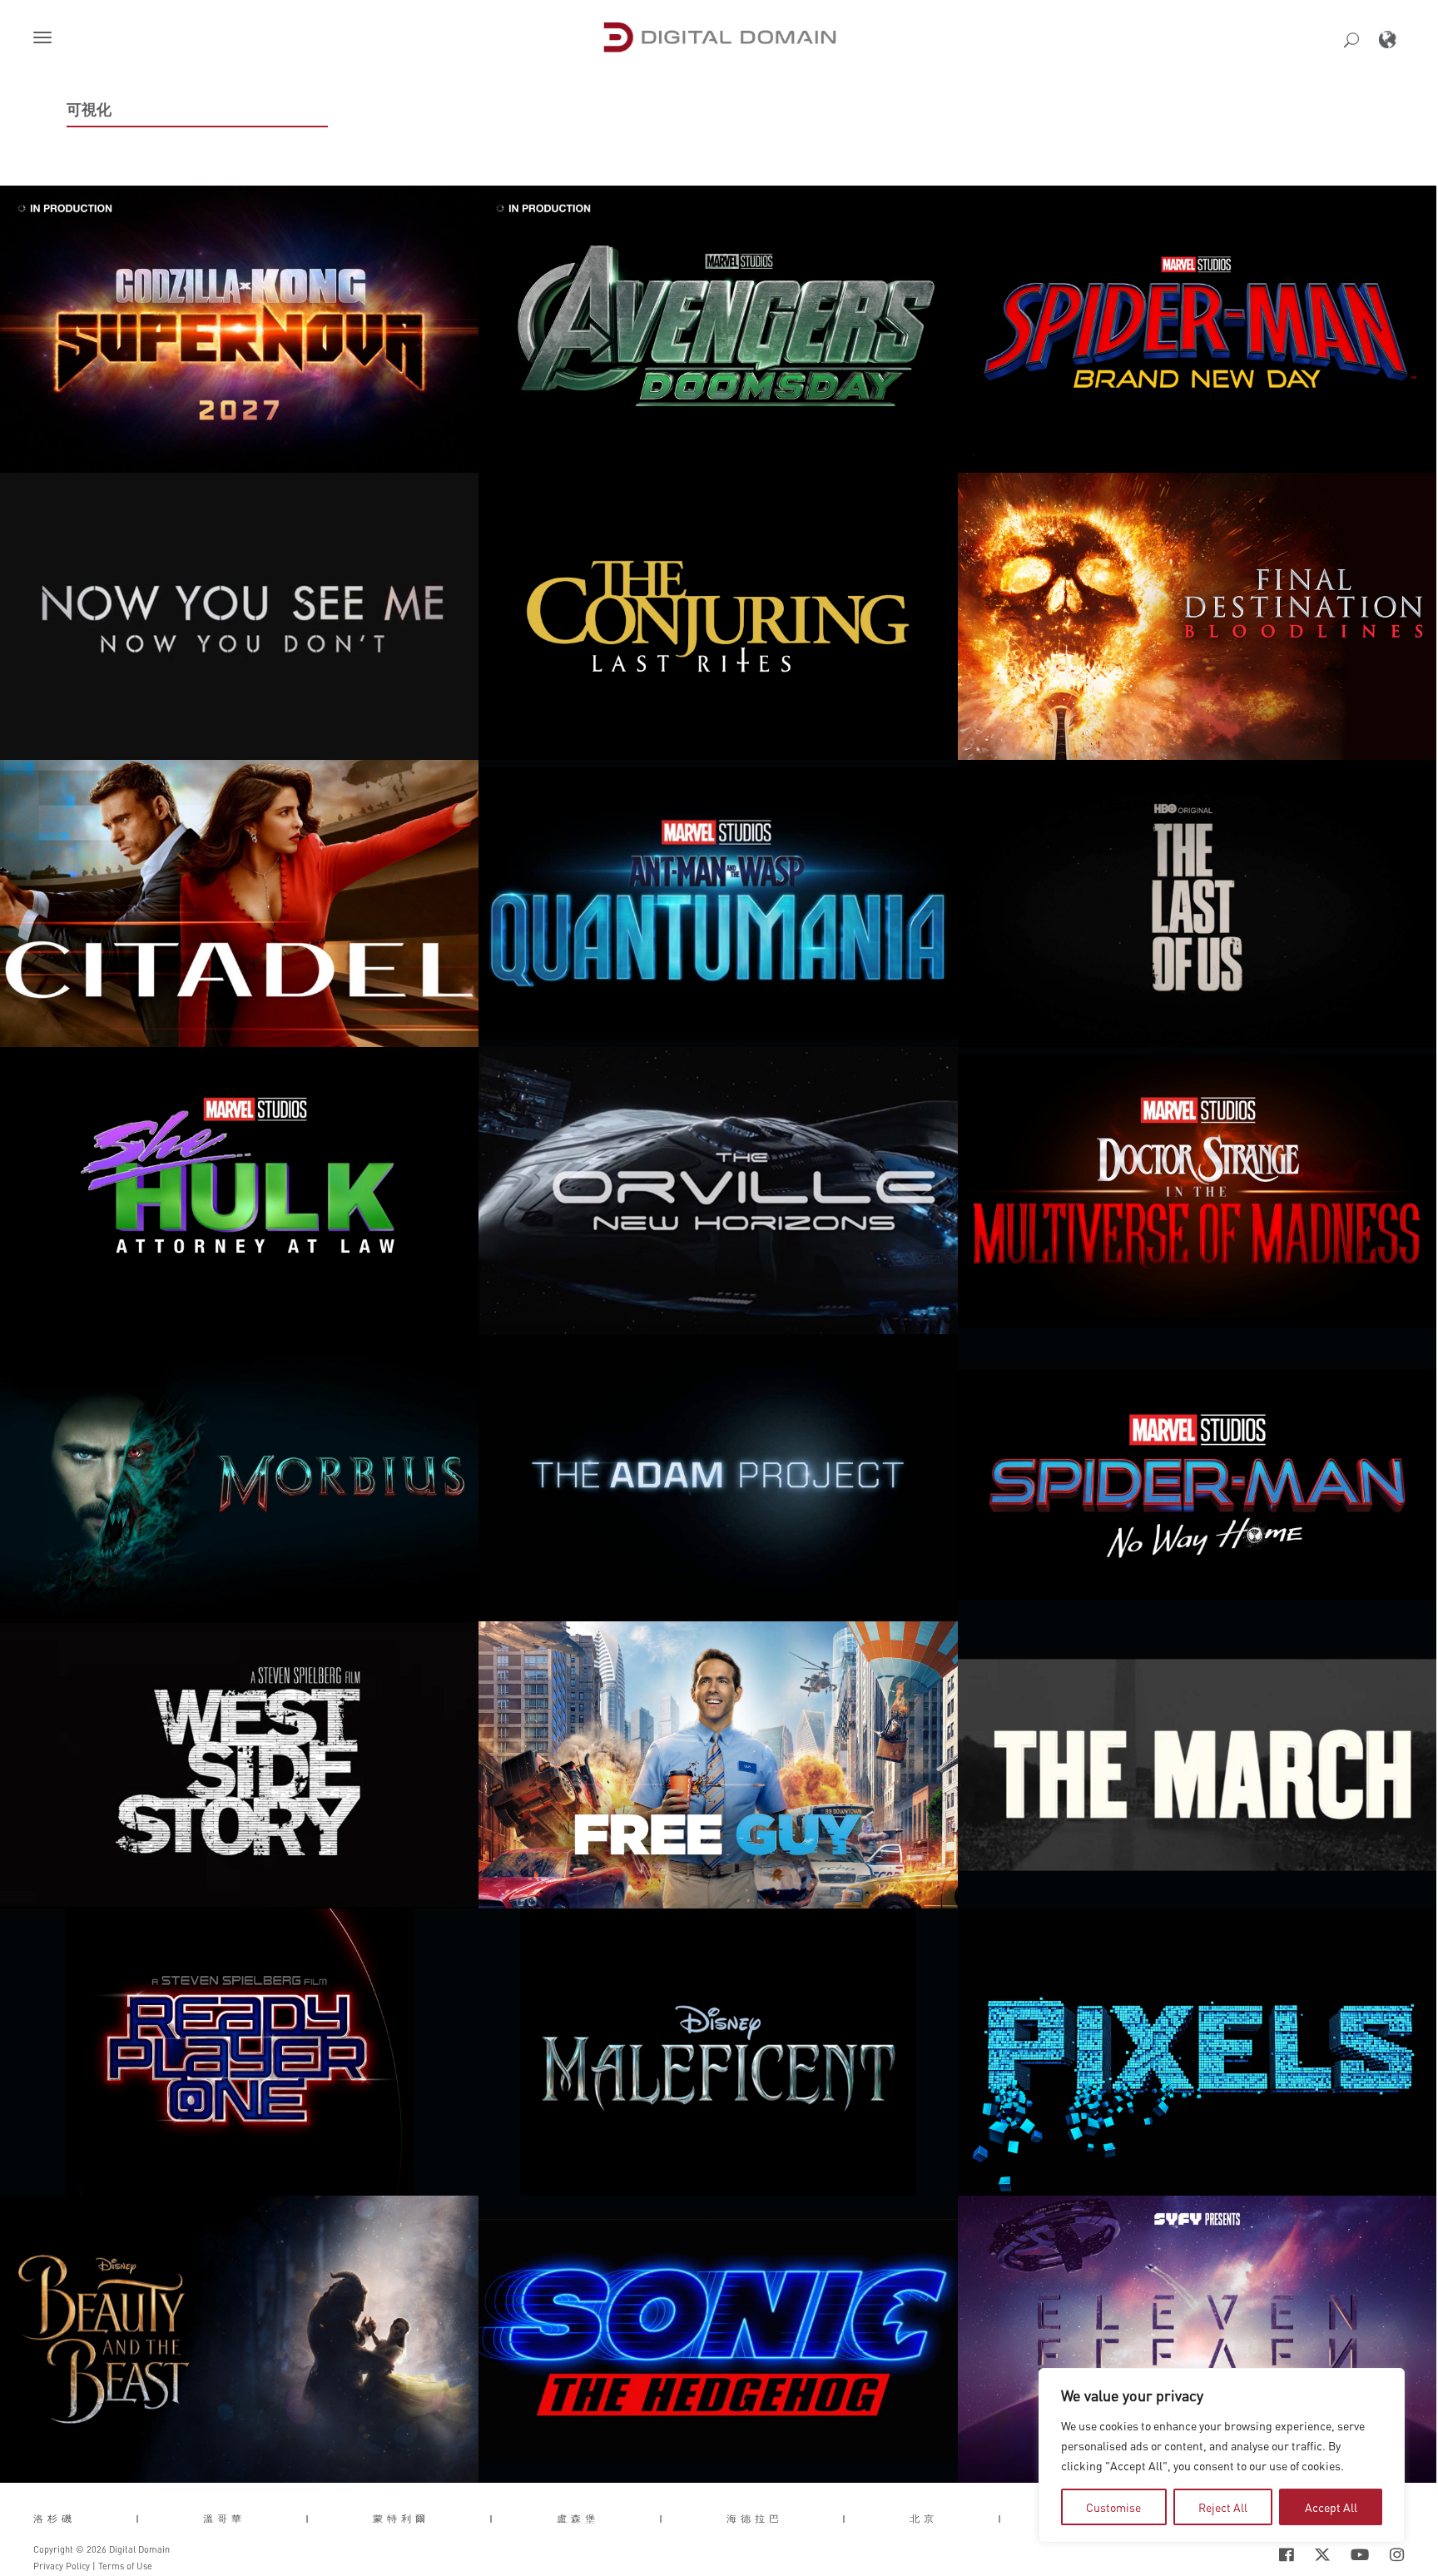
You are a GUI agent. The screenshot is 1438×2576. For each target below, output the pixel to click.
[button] (46, 39)
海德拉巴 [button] (755, 2519)
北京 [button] (924, 2519)
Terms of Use (125, 2566)
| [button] (139, 2519)
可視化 (89, 109)
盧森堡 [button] (578, 2519)
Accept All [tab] (1331, 2507)
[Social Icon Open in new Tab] (1232, 2554)
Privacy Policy (62, 2566)
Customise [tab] (1113, 2507)
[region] (1222, 2455)
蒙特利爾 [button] (401, 2519)
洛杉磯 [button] (55, 2519)
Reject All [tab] (1223, 2507)
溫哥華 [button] (224, 2519)
